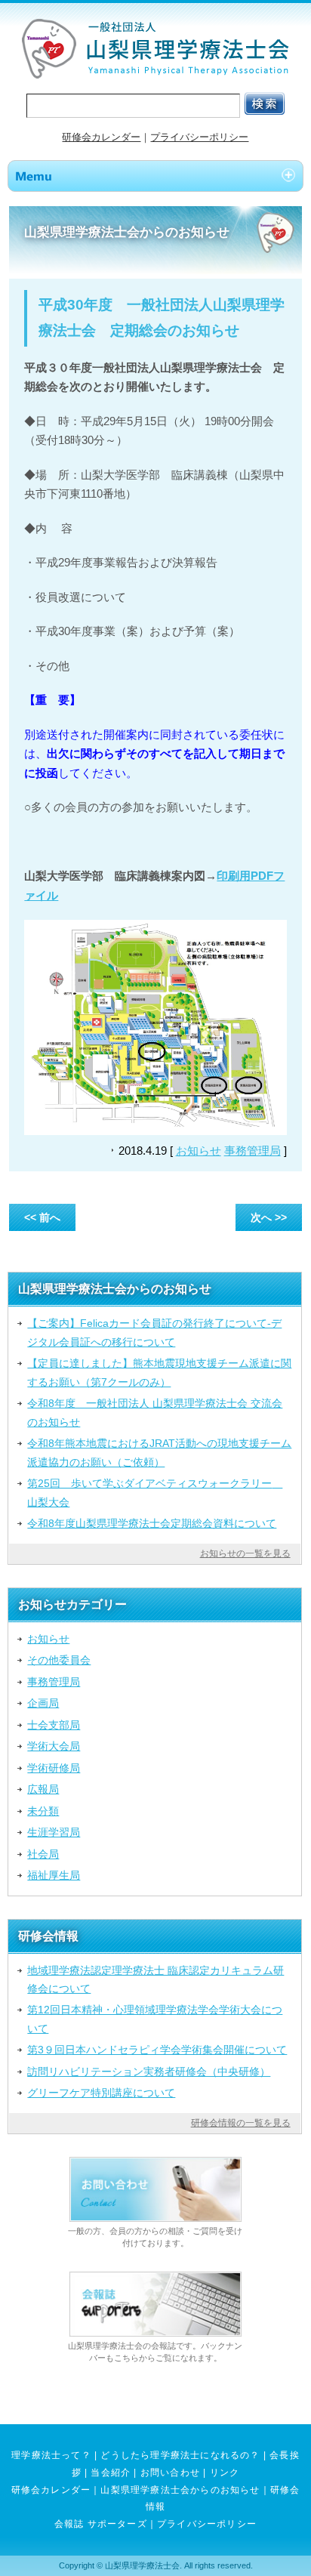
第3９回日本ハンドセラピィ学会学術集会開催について (157, 2050)
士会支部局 (54, 1725)
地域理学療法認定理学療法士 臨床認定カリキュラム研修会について (155, 1979)
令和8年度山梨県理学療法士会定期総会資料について (152, 1523)
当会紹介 (111, 2473)
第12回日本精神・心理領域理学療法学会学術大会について (155, 2019)
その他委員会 (59, 1660)
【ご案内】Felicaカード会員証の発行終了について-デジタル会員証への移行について (154, 1332)
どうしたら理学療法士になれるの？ (180, 2455)
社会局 (43, 1854)
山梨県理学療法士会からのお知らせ (180, 2490)
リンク (225, 2473)
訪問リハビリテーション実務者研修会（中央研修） (149, 2072)
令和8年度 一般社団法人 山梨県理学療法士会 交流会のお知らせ (155, 1412)
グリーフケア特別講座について (101, 2093)
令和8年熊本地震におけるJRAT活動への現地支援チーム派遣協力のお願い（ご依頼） (159, 1452)
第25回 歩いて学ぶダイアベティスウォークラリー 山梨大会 (155, 1492)
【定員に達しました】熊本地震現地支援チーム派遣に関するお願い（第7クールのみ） (159, 1372)
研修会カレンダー (101, 137)
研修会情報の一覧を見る (241, 2123)
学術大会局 (54, 1746)
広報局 (43, 1789)
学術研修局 (54, 1768)
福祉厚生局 (54, 1875)
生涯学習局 (54, 1832)
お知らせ (199, 1151)
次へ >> (269, 1217)
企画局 (43, 1703)
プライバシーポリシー (199, 137)
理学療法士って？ (51, 2455)
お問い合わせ (170, 2473)
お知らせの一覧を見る (245, 1553)
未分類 (43, 1811)
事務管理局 (252, 1151)
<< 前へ (42, 1217)
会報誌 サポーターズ (101, 2524)
